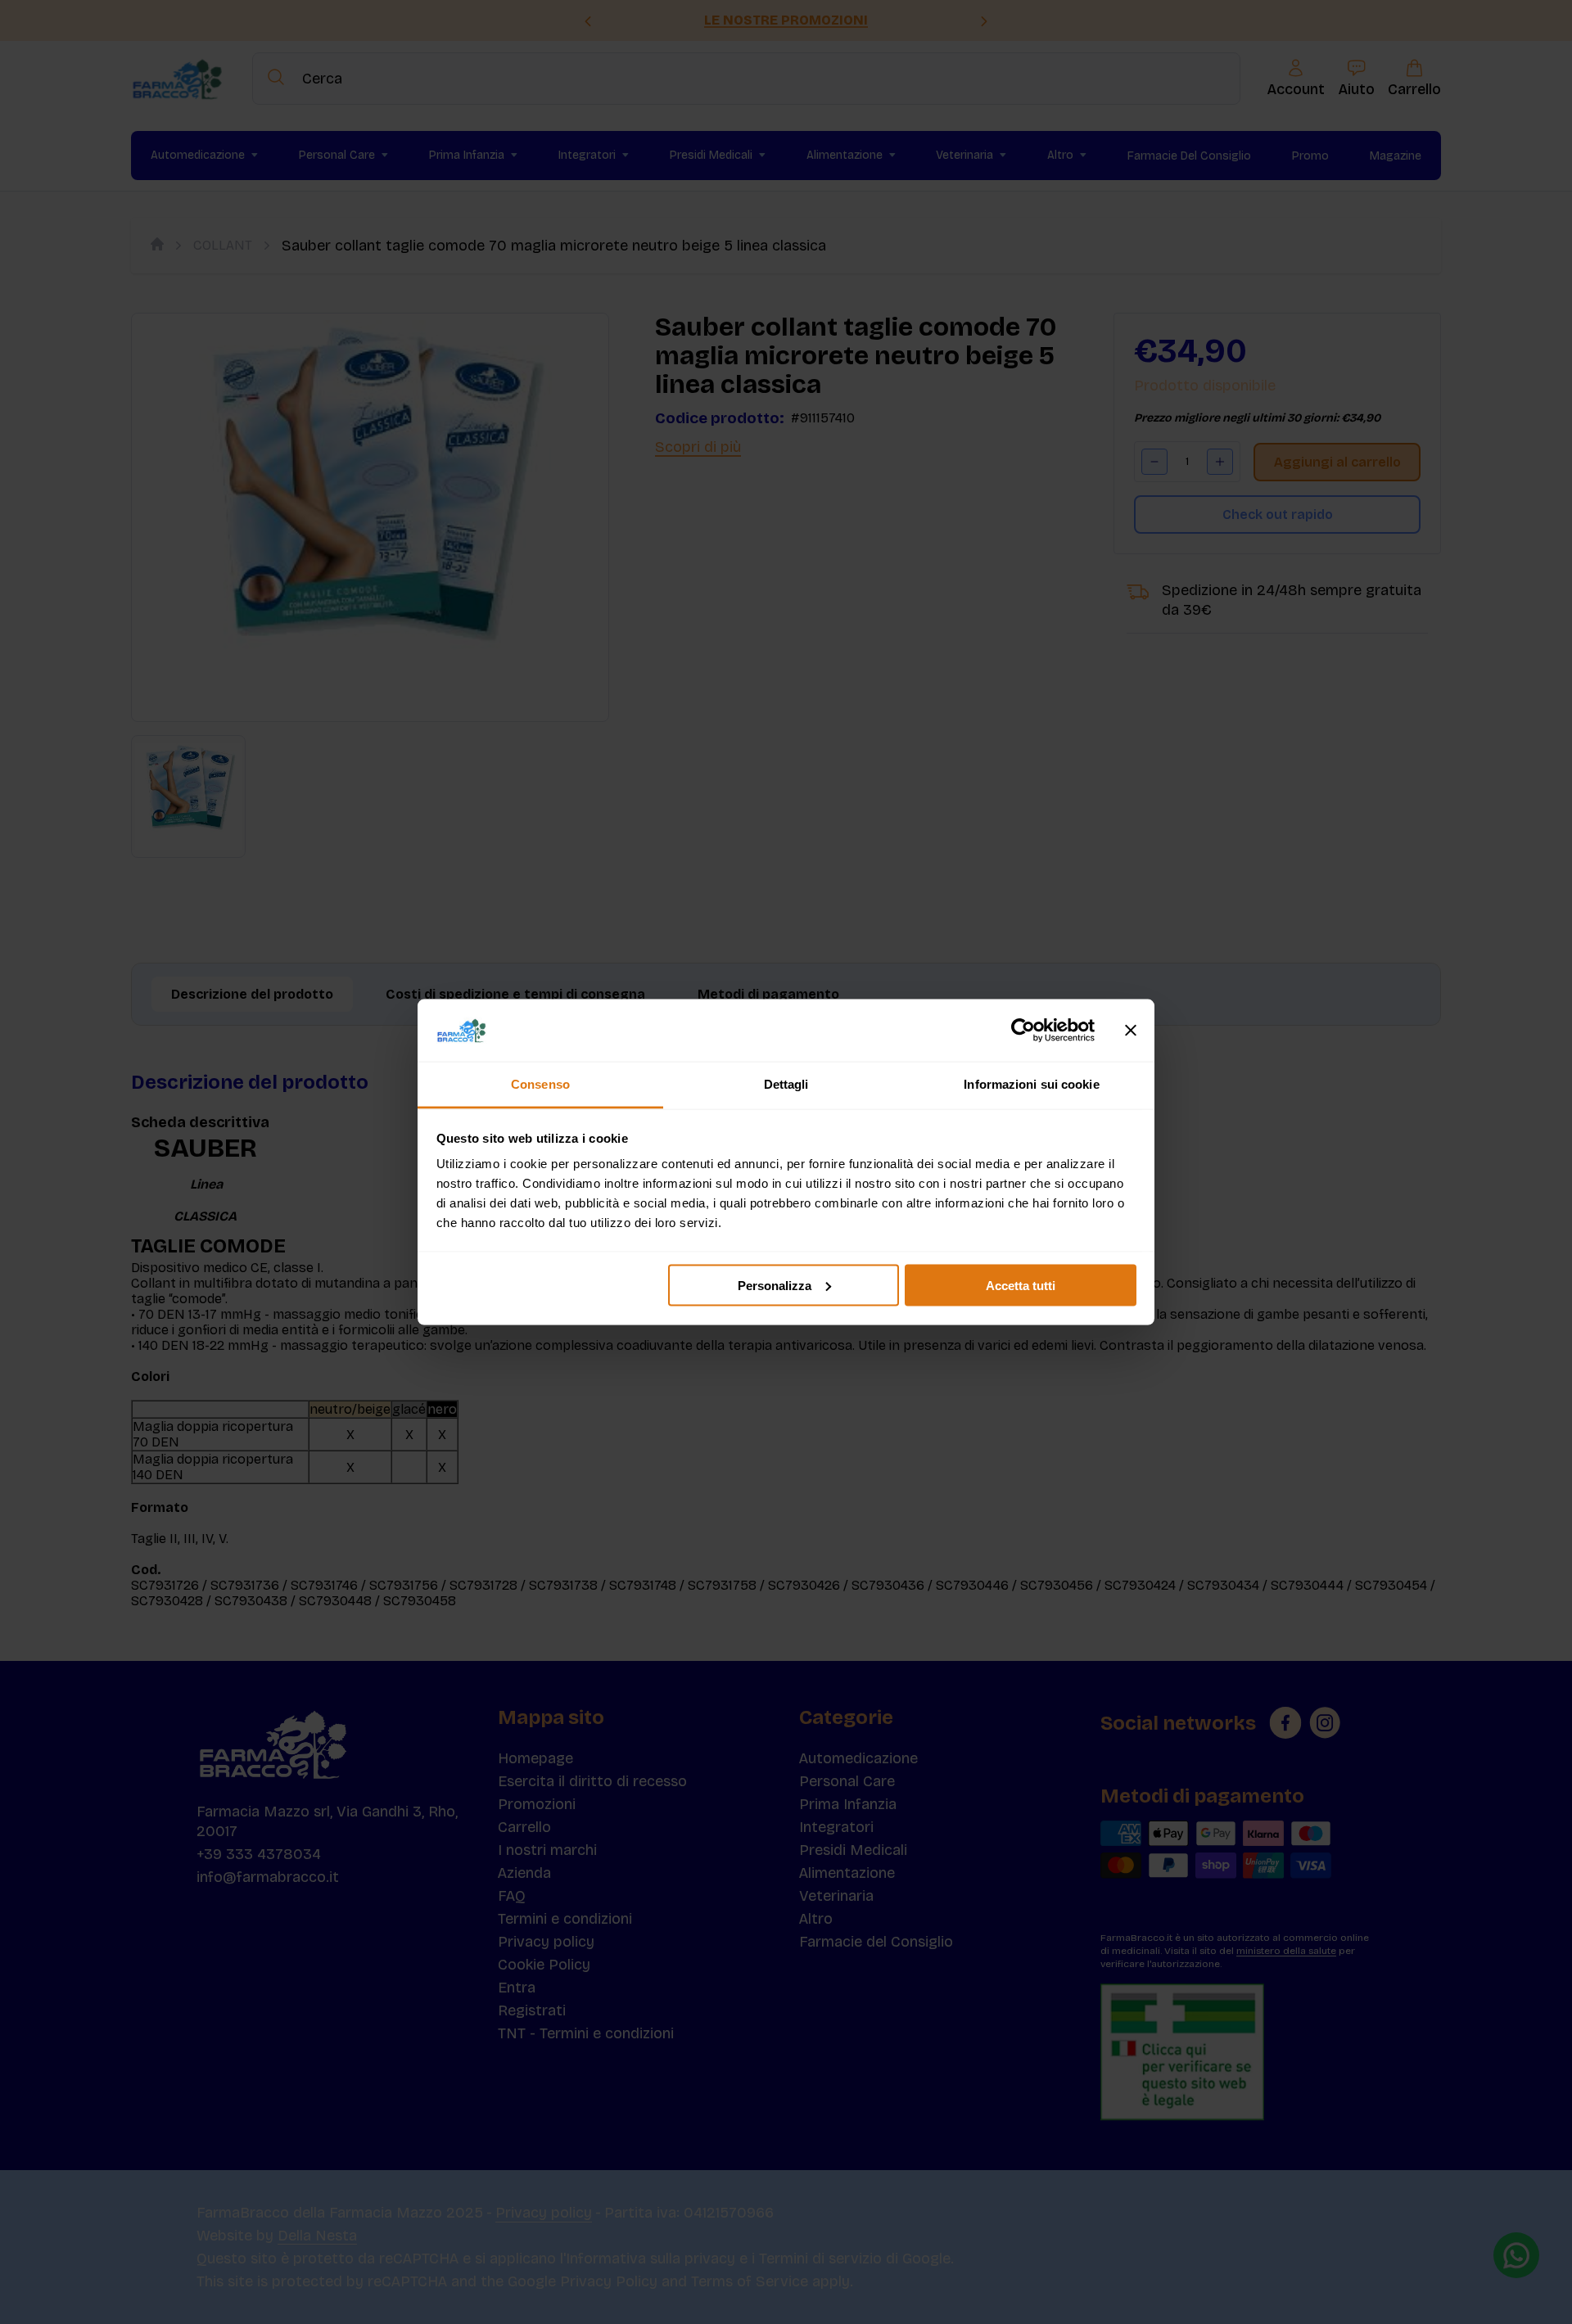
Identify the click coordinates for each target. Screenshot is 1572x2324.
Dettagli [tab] (786, 1084)
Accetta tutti (1021, 1285)
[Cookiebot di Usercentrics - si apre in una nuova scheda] (1023, 1031)
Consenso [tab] (540, 1084)
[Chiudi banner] (1131, 1031)
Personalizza (775, 1285)
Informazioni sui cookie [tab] (1031, 1084)
